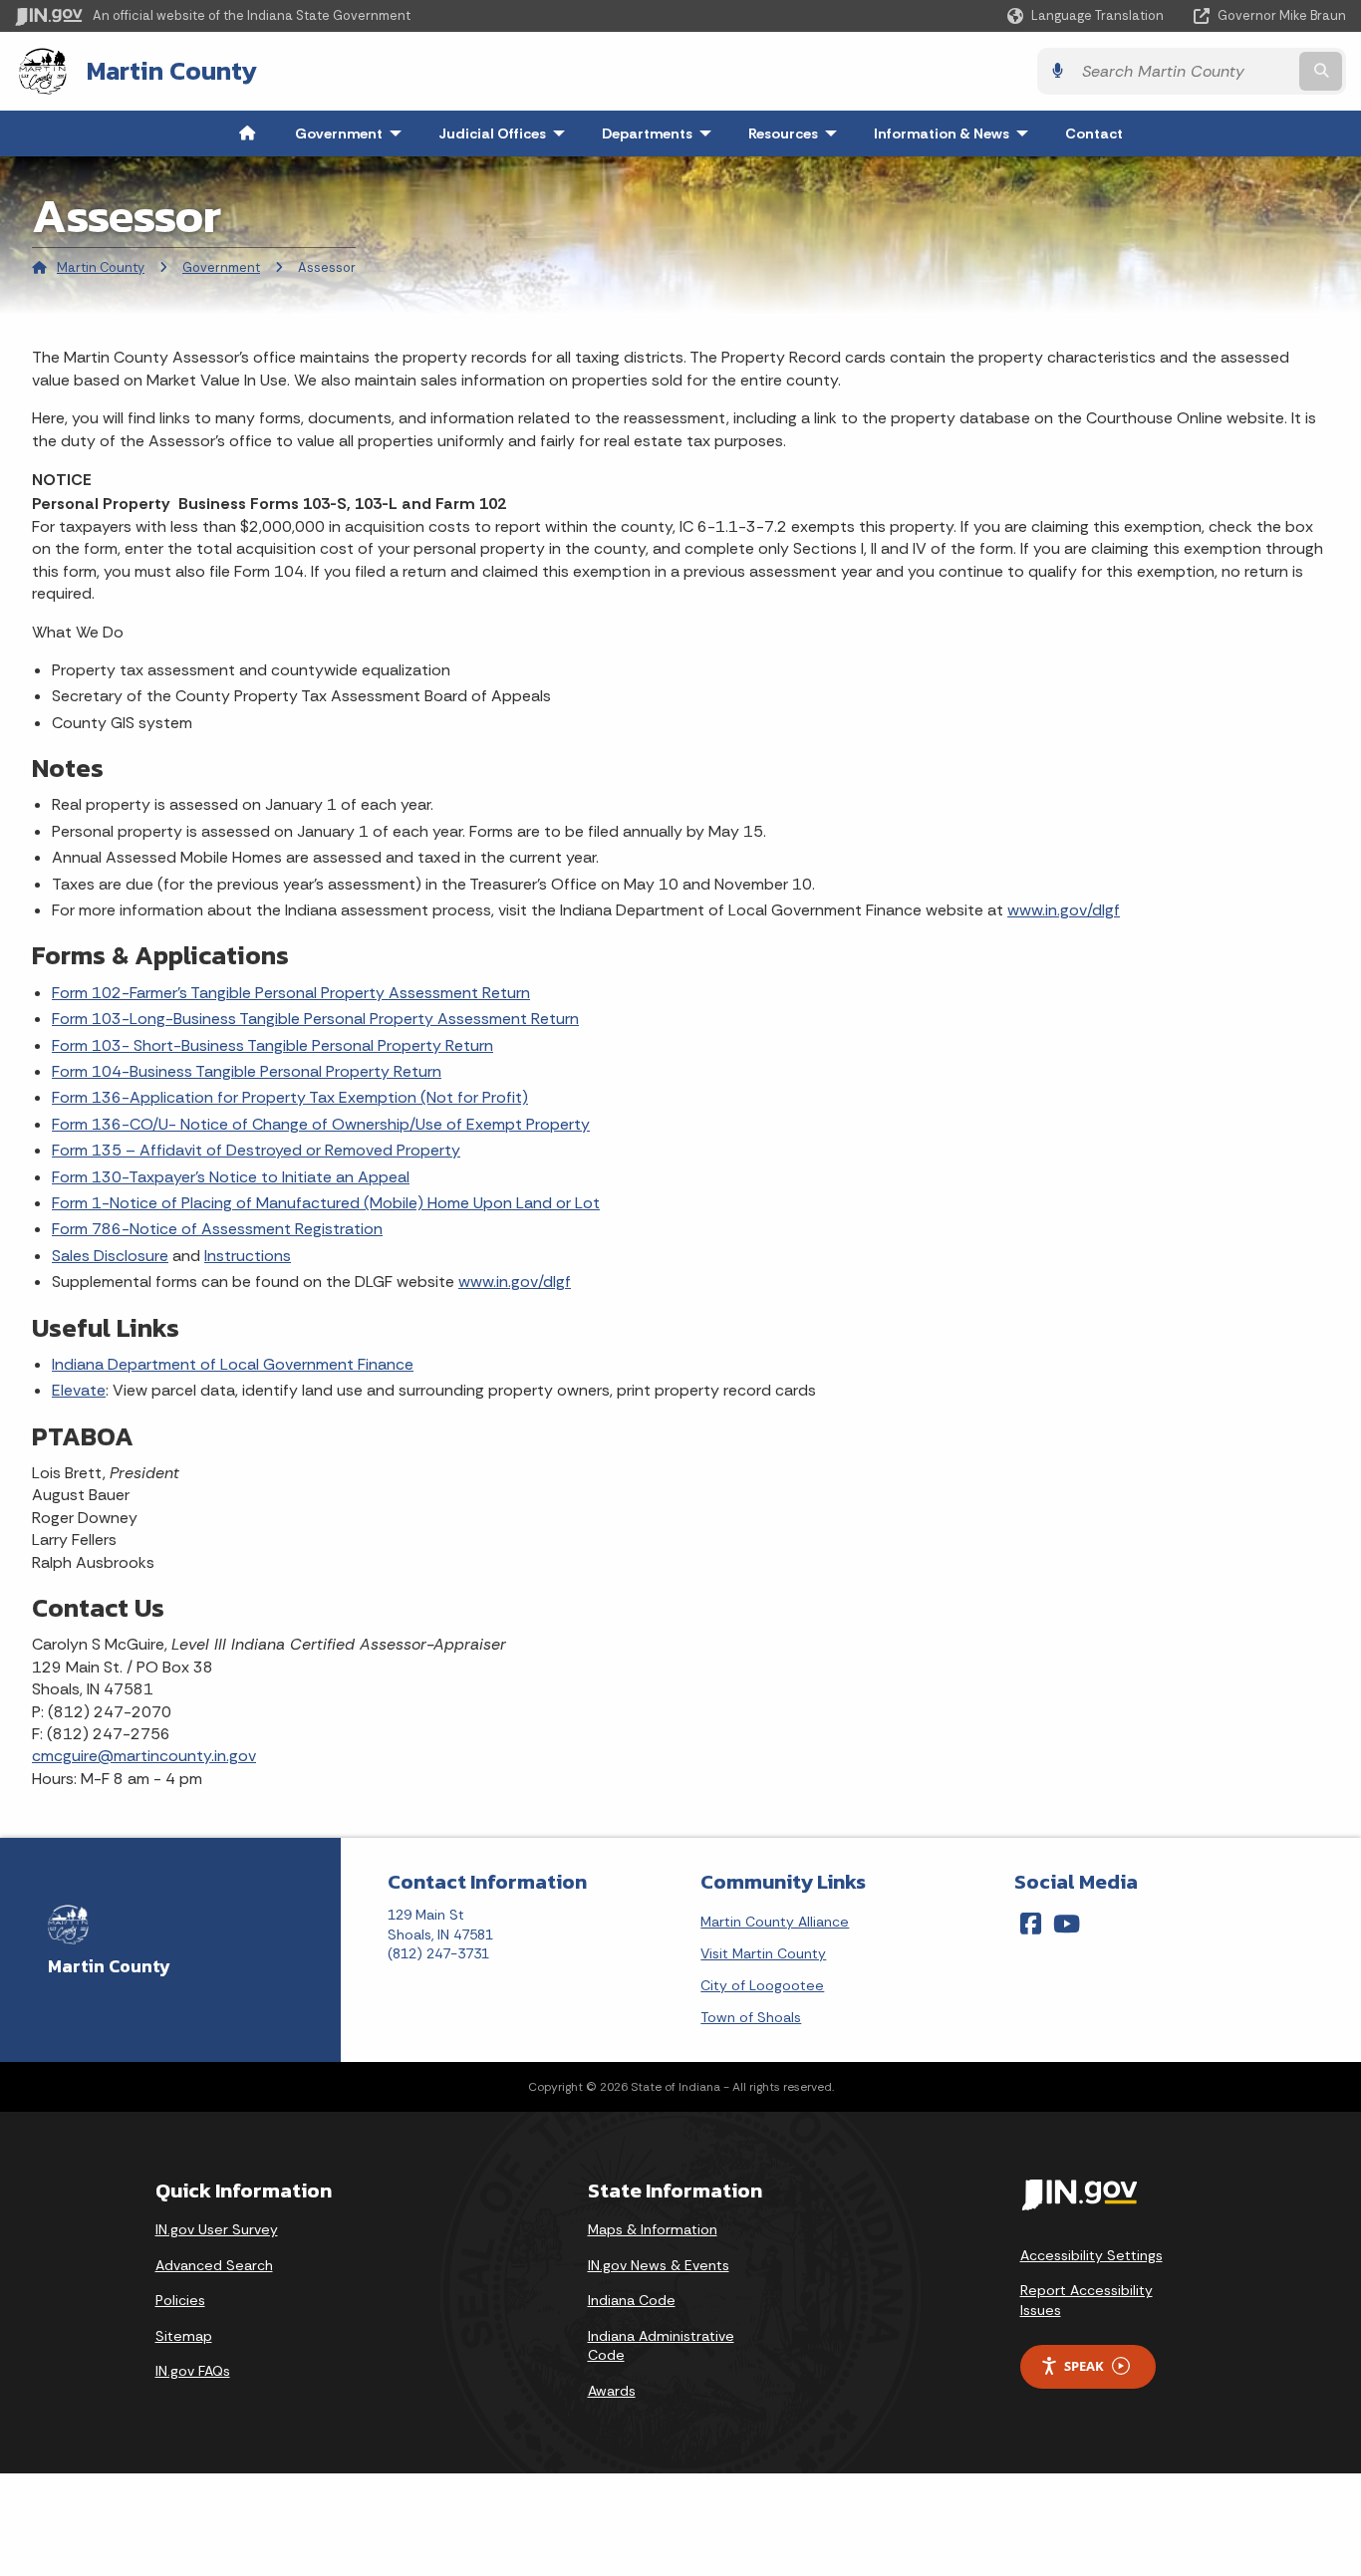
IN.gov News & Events (659, 2265)
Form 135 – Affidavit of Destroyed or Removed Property (256, 1150)
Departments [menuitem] (661, 133)
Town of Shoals (751, 2017)
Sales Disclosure (110, 1256)
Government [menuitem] (353, 133)
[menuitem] (247, 133)
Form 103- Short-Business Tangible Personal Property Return (272, 1045)
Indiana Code (632, 2300)
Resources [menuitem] (797, 133)
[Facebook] (1031, 1924)
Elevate (79, 1390)
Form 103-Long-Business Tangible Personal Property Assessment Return (315, 1019)
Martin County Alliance (775, 1922)
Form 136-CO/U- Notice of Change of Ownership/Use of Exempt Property (321, 1124)
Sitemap (184, 2336)
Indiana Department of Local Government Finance (233, 1364)
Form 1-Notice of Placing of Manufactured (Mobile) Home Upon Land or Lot (326, 1203)
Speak (1084, 2366)
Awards (612, 2391)
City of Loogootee (762, 1985)
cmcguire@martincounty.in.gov (144, 1756)
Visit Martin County (763, 1953)
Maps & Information (653, 2229)
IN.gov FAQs (193, 2371)
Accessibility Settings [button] (1091, 2255)
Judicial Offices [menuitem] (506, 133)
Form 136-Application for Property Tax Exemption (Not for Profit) (290, 1097)
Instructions (248, 1256)
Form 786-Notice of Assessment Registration (217, 1229)
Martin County (172, 71)
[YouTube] (1067, 1924)
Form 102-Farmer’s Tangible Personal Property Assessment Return (291, 993)
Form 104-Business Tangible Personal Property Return (247, 1071)
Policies (180, 2300)
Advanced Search (214, 2265)
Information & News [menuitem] (955, 133)
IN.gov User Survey (217, 2229)
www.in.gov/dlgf (1064, 910)
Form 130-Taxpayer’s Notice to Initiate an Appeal (231, 1177)
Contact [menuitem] (1094, 133)
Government (221, 267)
